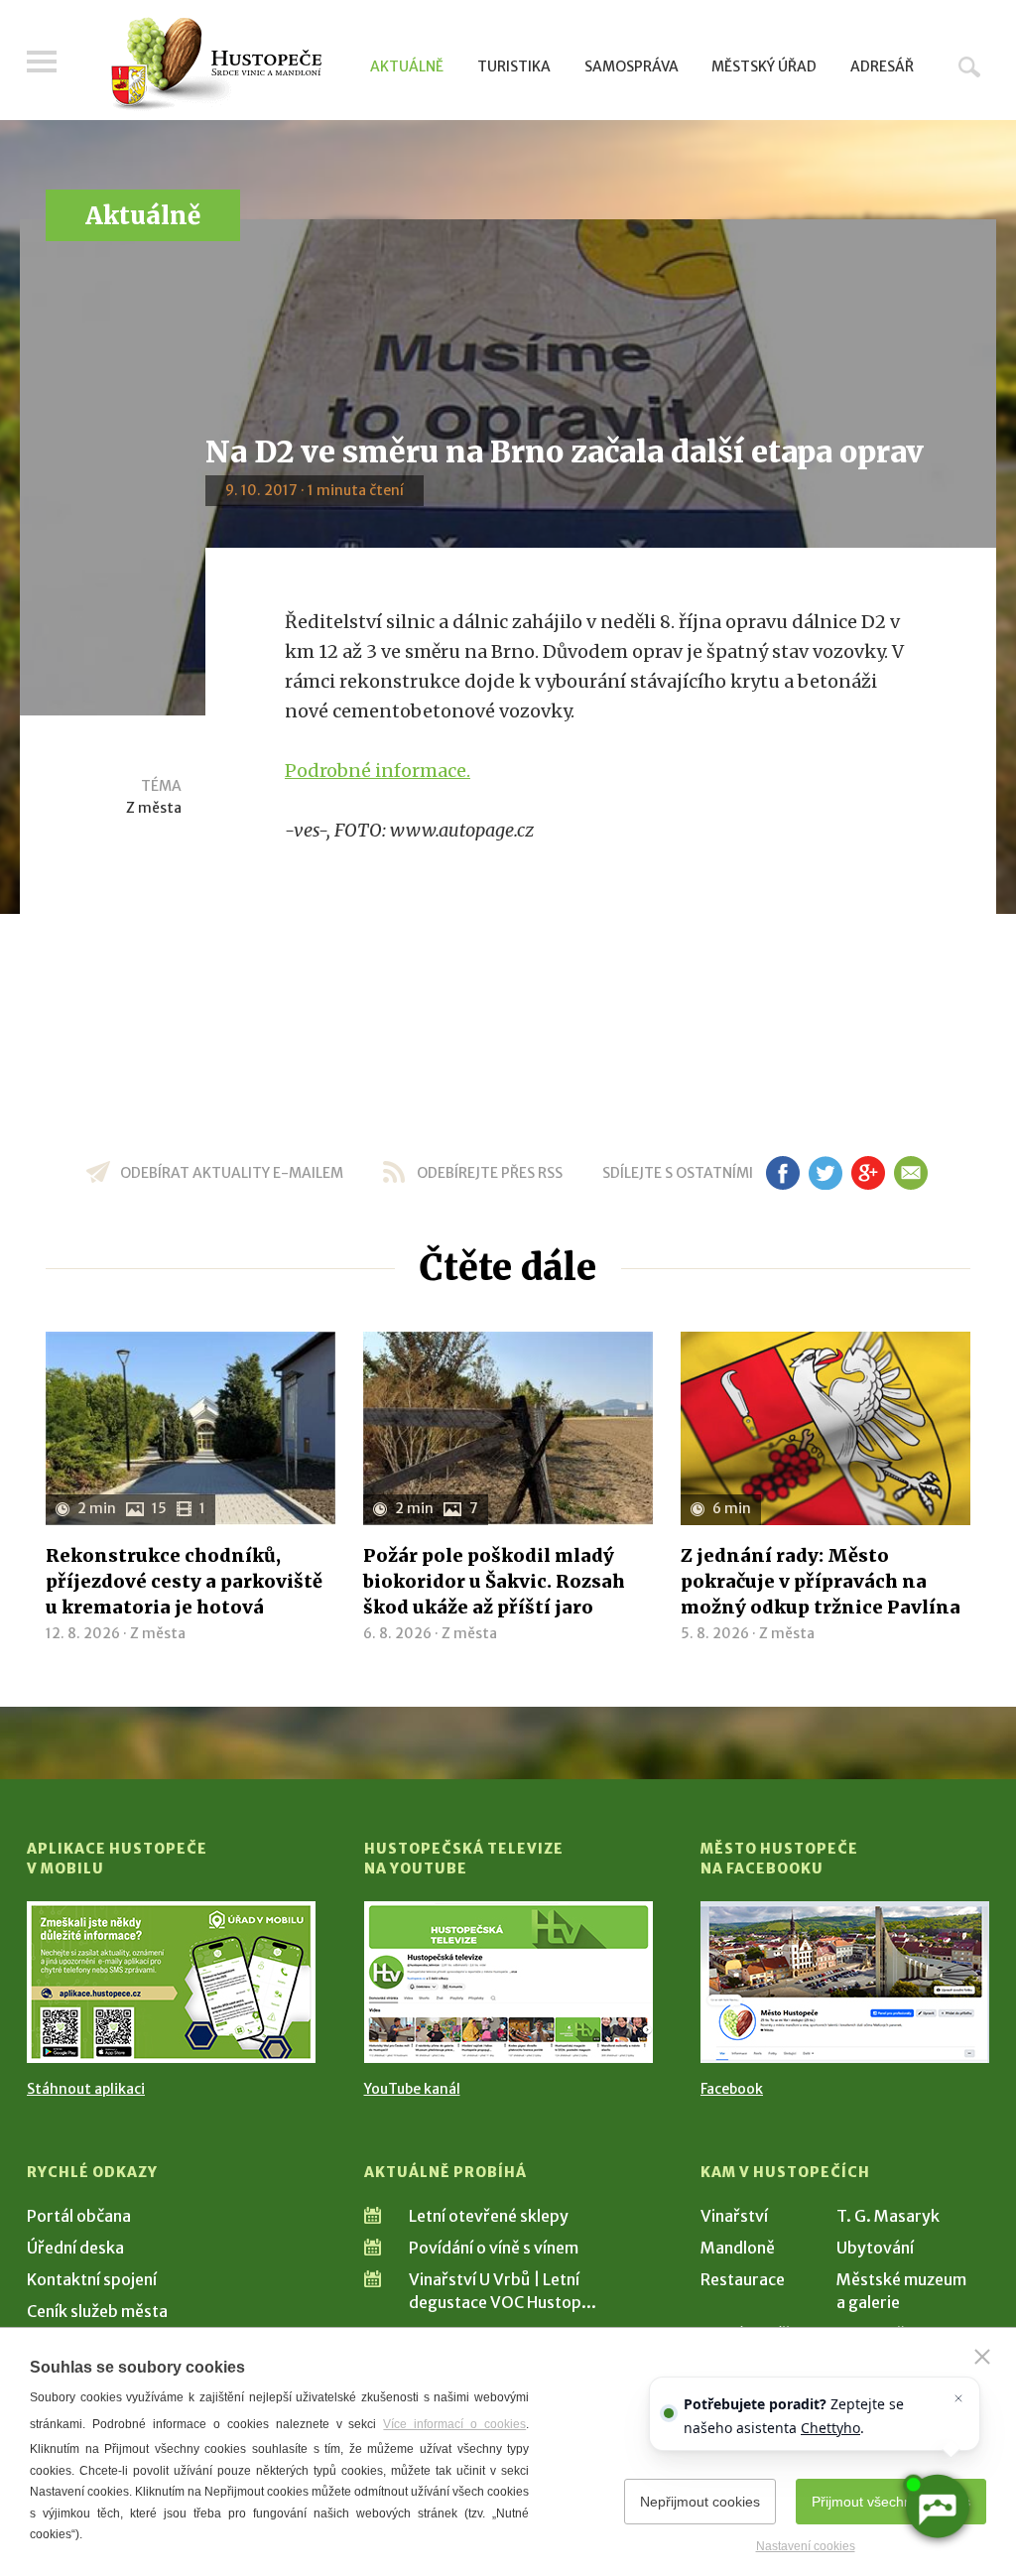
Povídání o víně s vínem (494, 2248)
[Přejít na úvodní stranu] (216, 64)
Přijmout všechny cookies (891, 2502)
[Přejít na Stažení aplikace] (171, 1982)
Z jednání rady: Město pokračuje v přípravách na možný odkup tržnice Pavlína (821, 1581)
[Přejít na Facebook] (845, 1982)
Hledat (969, 66)
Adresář (882, 66)
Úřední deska (75, 2248)
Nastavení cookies (806, 2546)
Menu (42, 62)
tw (825, 1173)
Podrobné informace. (378, 771)
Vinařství (734, 2216)
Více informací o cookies (454, 2424)
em (910, 1173)
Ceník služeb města (97, 2311)
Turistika (514, 66)
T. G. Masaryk (888, 2216)
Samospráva (632, 66)
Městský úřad (764, 66)
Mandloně (738, 2248)
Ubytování (875, 2248)
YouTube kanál (412, 2089)
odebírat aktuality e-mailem (232, 1173)
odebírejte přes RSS (490, 1173)
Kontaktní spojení (92, 2279)
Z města (154, 808)
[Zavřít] (982, 2357)
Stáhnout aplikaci (86, 2089)
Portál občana (79, 2216)
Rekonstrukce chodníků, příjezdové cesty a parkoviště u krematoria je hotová (184, 1581)
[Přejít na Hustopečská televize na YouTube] (508, 1982)
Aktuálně (407, 66)
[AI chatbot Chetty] (937, 2507)
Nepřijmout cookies (700, 2502)
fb (783, 1173)
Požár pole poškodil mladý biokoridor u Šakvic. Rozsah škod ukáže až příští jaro (494, 1581)
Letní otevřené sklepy (489, 2216)
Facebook (732, 2089)
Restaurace (743, 2279)
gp (868, 1173)
